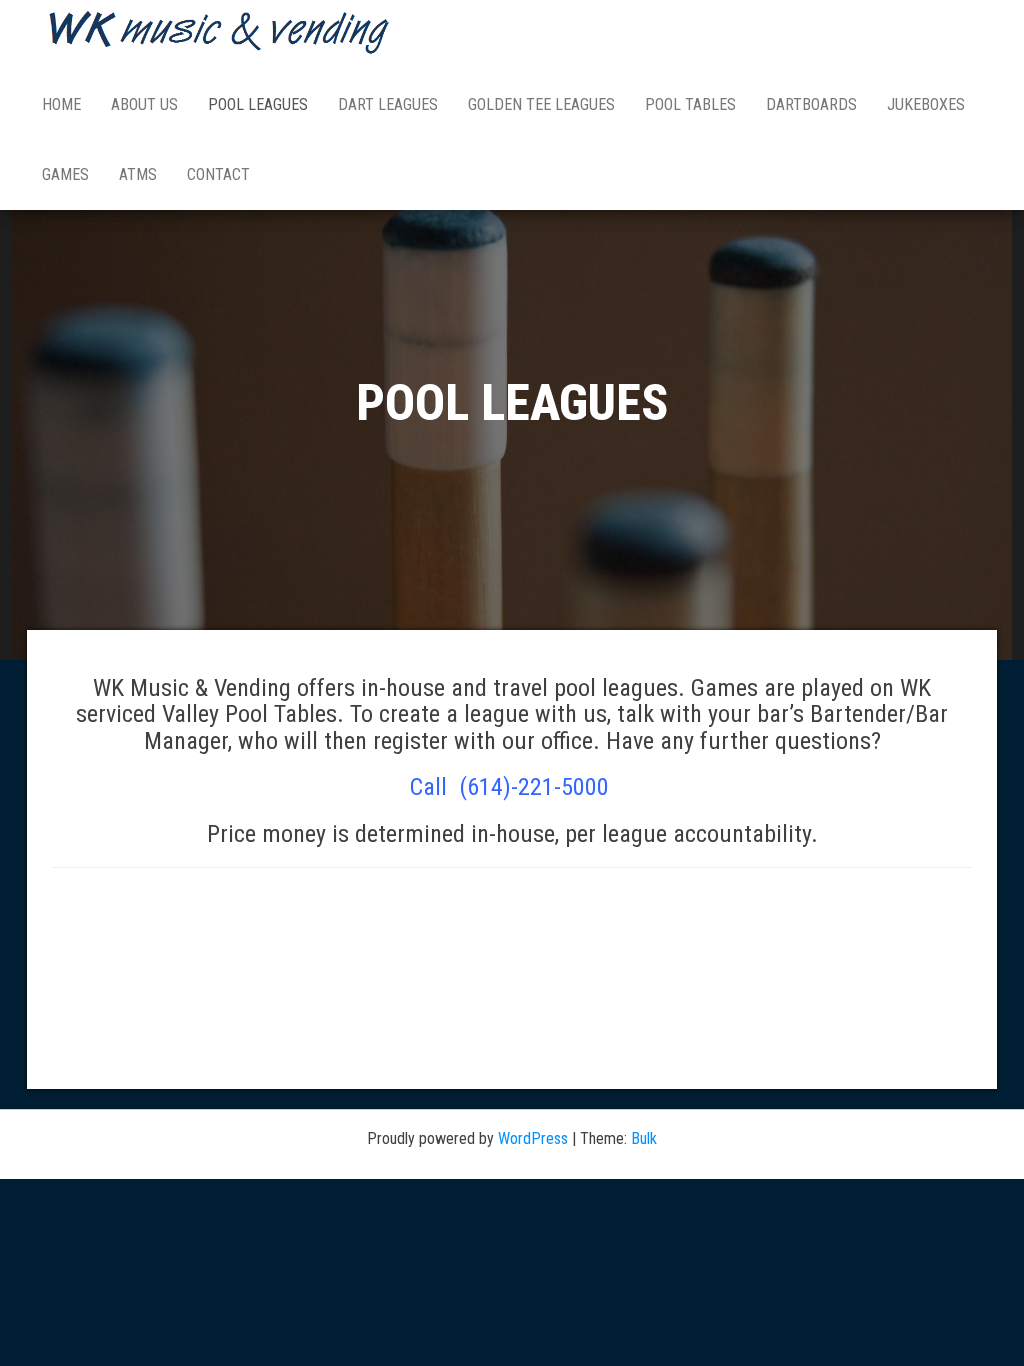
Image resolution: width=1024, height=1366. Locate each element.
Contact (218, 174)
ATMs (138, 174)
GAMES (65, 174)
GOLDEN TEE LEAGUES (541, 104)
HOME (61, 104)
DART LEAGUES (388, 104)
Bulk (644, 1138)
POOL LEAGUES (258, 104)
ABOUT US (144, 104)
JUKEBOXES (926, 104)
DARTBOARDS (811, 104)
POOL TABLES (690, 104)
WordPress (533, 1138)
